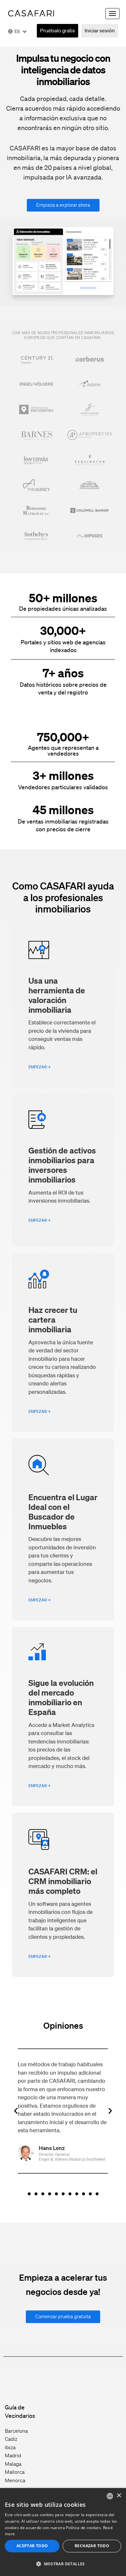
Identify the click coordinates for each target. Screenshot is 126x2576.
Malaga (13, 2464)
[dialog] (63, 2532)
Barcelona (16, 2431)
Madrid (13, 2455)
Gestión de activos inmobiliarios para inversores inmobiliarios (62, 1165)
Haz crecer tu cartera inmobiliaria (53, 1319)
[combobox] (110, 2496)
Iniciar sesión (100, 30)
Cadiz (11, 2439)
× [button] (119, 2496)
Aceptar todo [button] (32, 2546)
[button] (16, 2111)
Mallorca (15, 2472)
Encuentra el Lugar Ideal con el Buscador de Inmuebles (63, 1512)
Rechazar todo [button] (92, 2546)
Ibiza (10, 2447)
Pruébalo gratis (58, 30)
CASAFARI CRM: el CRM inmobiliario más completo (63, 1881)
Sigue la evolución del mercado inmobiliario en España (61, 1697)
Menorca (15, 2480)
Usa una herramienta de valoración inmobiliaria (57, 995)
